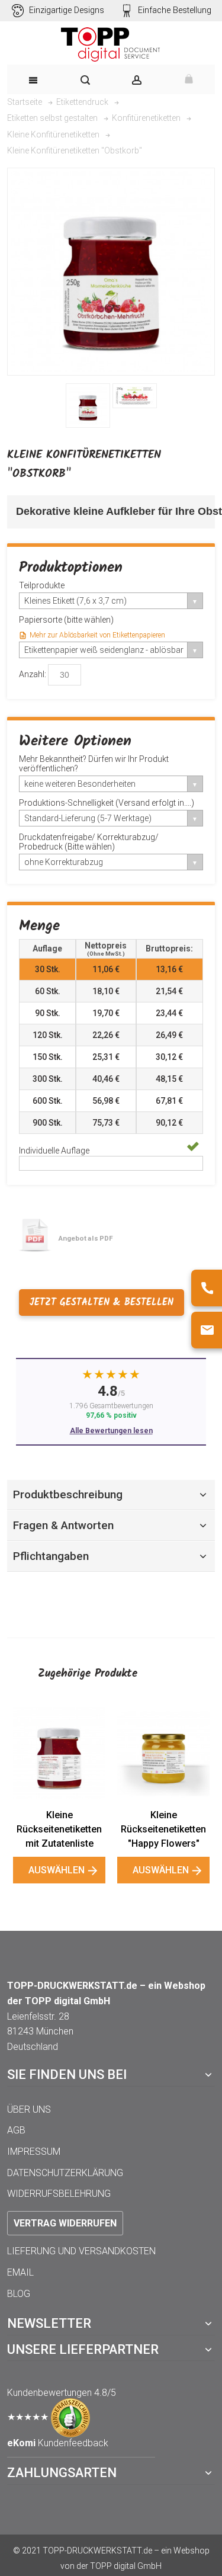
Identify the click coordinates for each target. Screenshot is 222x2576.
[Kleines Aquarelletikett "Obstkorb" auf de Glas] (88, 406)
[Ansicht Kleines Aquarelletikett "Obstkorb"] (135, 396)
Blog (19, 2294)
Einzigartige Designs (67, 10)
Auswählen (57, 1870)
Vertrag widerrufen (65, 2223)
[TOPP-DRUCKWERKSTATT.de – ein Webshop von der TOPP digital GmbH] (111, 44)
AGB (16, 2130)
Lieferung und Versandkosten (81, 2251)
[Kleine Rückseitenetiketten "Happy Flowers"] (163, 1753)
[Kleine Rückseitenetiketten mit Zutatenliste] (59, 1753)
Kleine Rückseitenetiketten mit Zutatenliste (59, 1829)
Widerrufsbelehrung (59, 2194)
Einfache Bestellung (175, 10)
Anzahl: (33, 674)
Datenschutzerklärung (65, 2173)
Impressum (34, 2152)
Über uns (29, 2109)
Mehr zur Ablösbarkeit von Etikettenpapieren (97, 635)
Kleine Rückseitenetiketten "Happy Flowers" (163, 1829)
